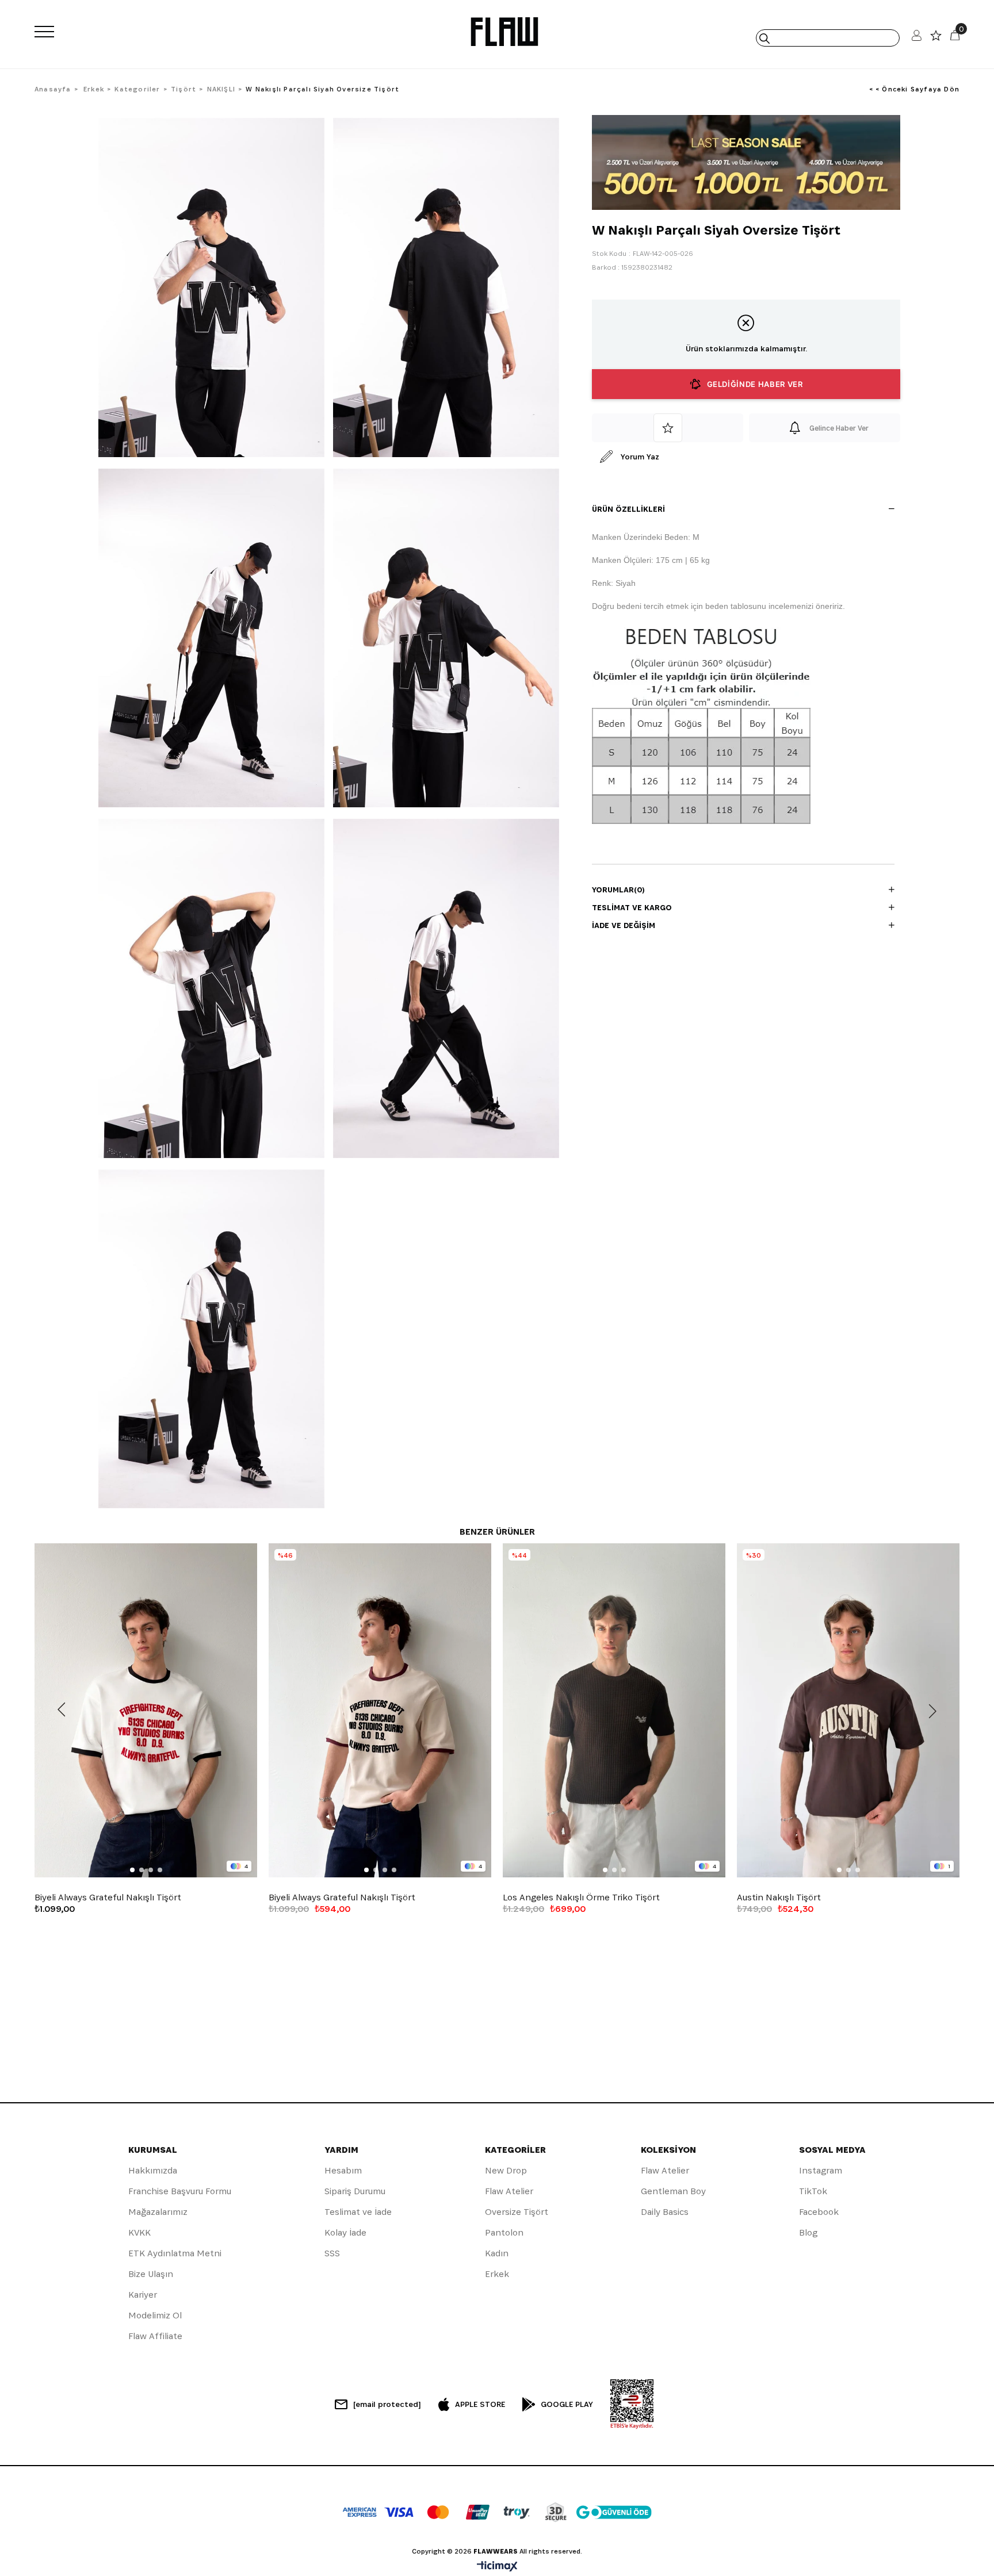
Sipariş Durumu (355, 2191)
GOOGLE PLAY (567, 2404)
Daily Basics (665, 2212)
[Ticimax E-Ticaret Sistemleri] (497, 2567)
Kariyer (143, 2295)
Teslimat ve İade (358, 2212)
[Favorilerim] (936, 38)
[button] (132, 1870)
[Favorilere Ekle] (668, 428)
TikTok (813, 2191)
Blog (808, 2232)
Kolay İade (345, 2232)
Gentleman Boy (673, 2191)
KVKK (139, 2232)
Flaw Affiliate (155, 2336)
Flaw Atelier (509, 2191)
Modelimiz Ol (155, 2315)
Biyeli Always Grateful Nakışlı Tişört (108, 1897)
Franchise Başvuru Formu (180, 2191)
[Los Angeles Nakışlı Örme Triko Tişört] (614, 1710)
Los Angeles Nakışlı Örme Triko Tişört (581, 1897)
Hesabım (343, 2170)
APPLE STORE (480, 2404)
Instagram (821, 2170)
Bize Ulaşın (151, 2274)
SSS (332, 2253)
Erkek (497, 2274)
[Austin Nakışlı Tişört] (848, 1710)
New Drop (506, 2170)
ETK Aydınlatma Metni (175, 2253)
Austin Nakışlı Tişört (779, 1897)
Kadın (497, 2253)
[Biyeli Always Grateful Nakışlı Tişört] (146, 1710)
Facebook (819, 2212)
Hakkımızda (153, 2170)
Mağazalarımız (158, 2212)
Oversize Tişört (517, 2212)
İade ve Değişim (624, 925)
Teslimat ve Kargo (632, 907)
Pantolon (504, 2232)
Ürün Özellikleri (628, 509)
